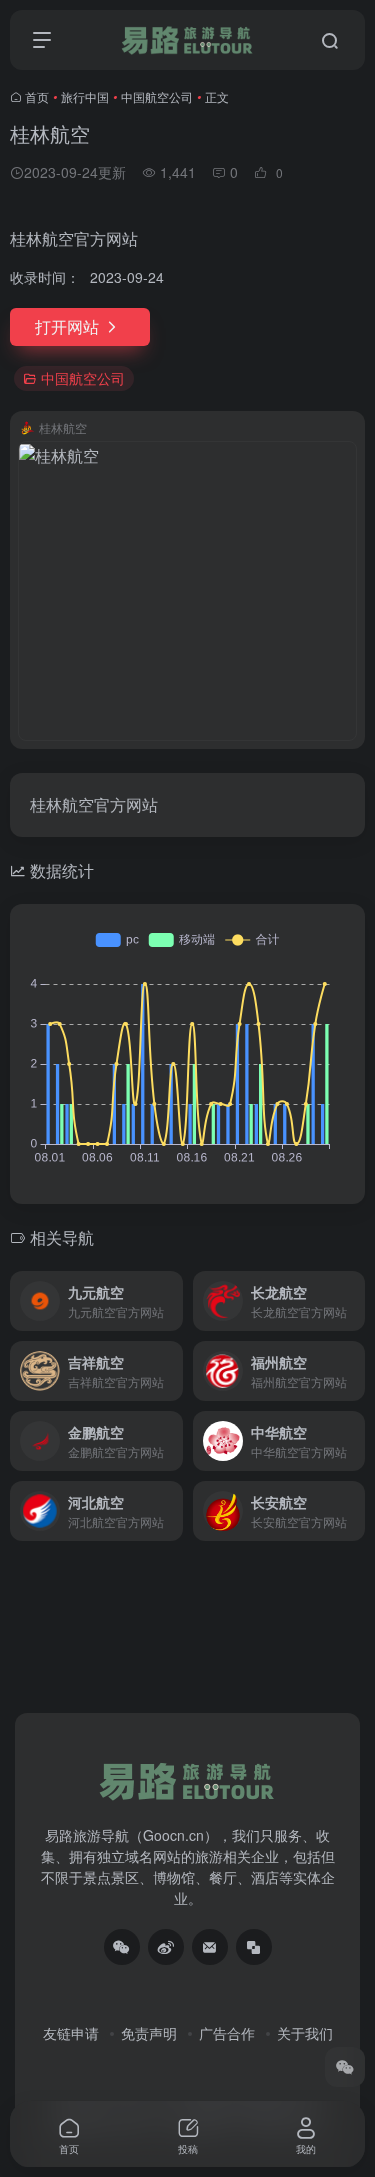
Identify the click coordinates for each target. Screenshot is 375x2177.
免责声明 (149, 2033)
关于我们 (305, 2033)
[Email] (210, 1947)
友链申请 (71, 2033)
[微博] (166, 1947)
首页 (37, 96)
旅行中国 (85, 96)
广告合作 (227, 2033)
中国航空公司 (157, 96)
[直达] (172, 1301)
